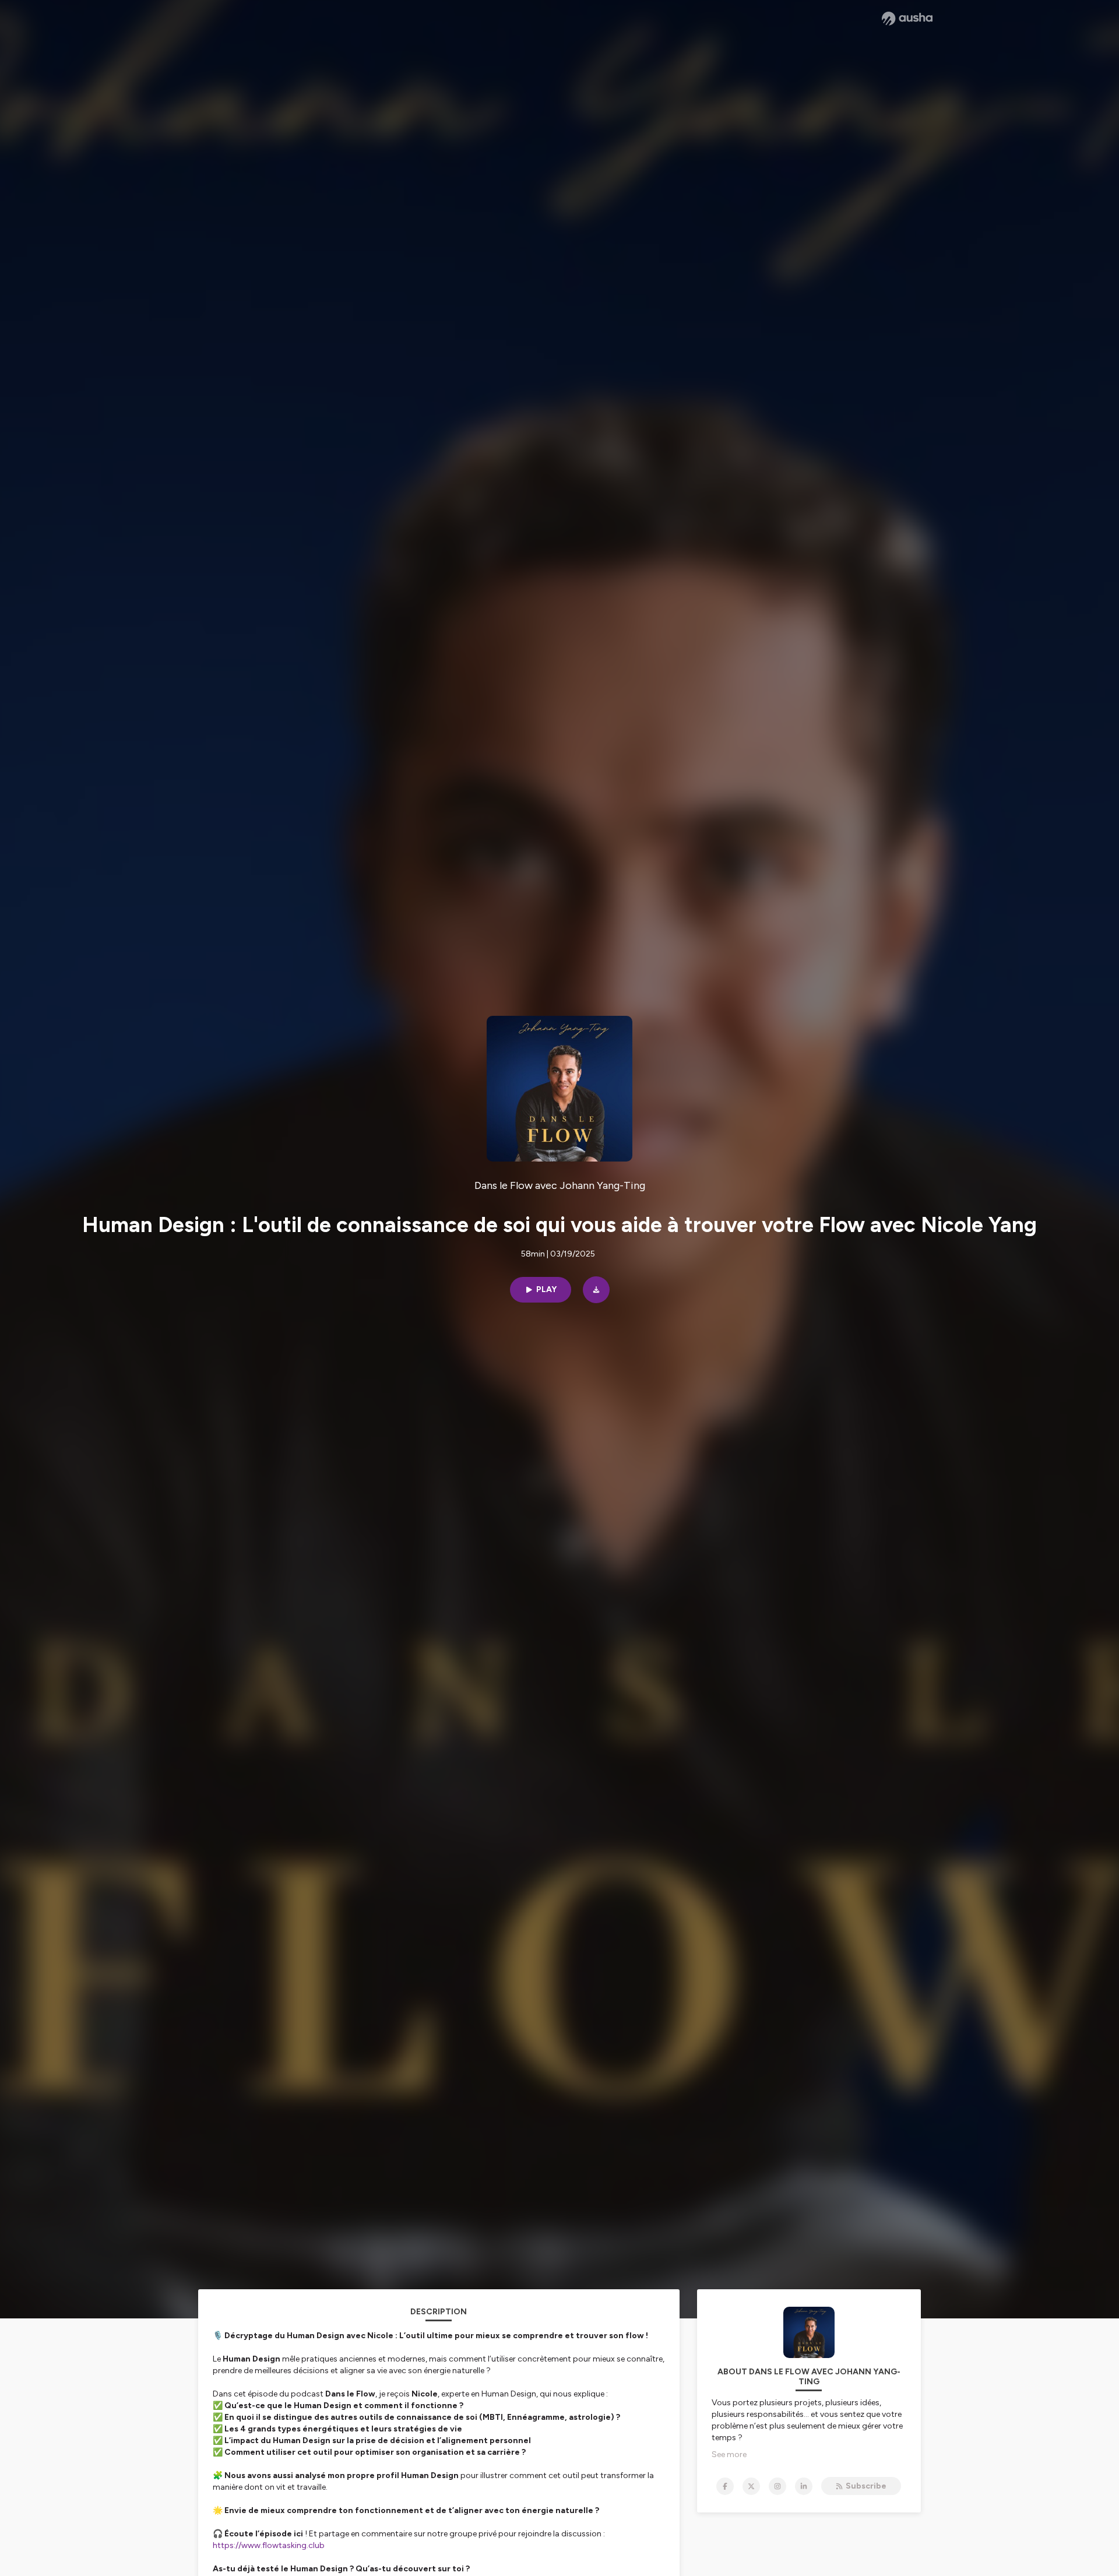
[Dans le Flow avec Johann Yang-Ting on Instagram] (777, 2486)
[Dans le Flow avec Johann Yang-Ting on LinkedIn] (804, 2486)
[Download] (596, 1290)
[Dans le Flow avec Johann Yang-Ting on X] (751, 2486)
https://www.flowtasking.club (269, 2545)
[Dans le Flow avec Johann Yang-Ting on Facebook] (725, 2486)
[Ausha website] (907, 19)
